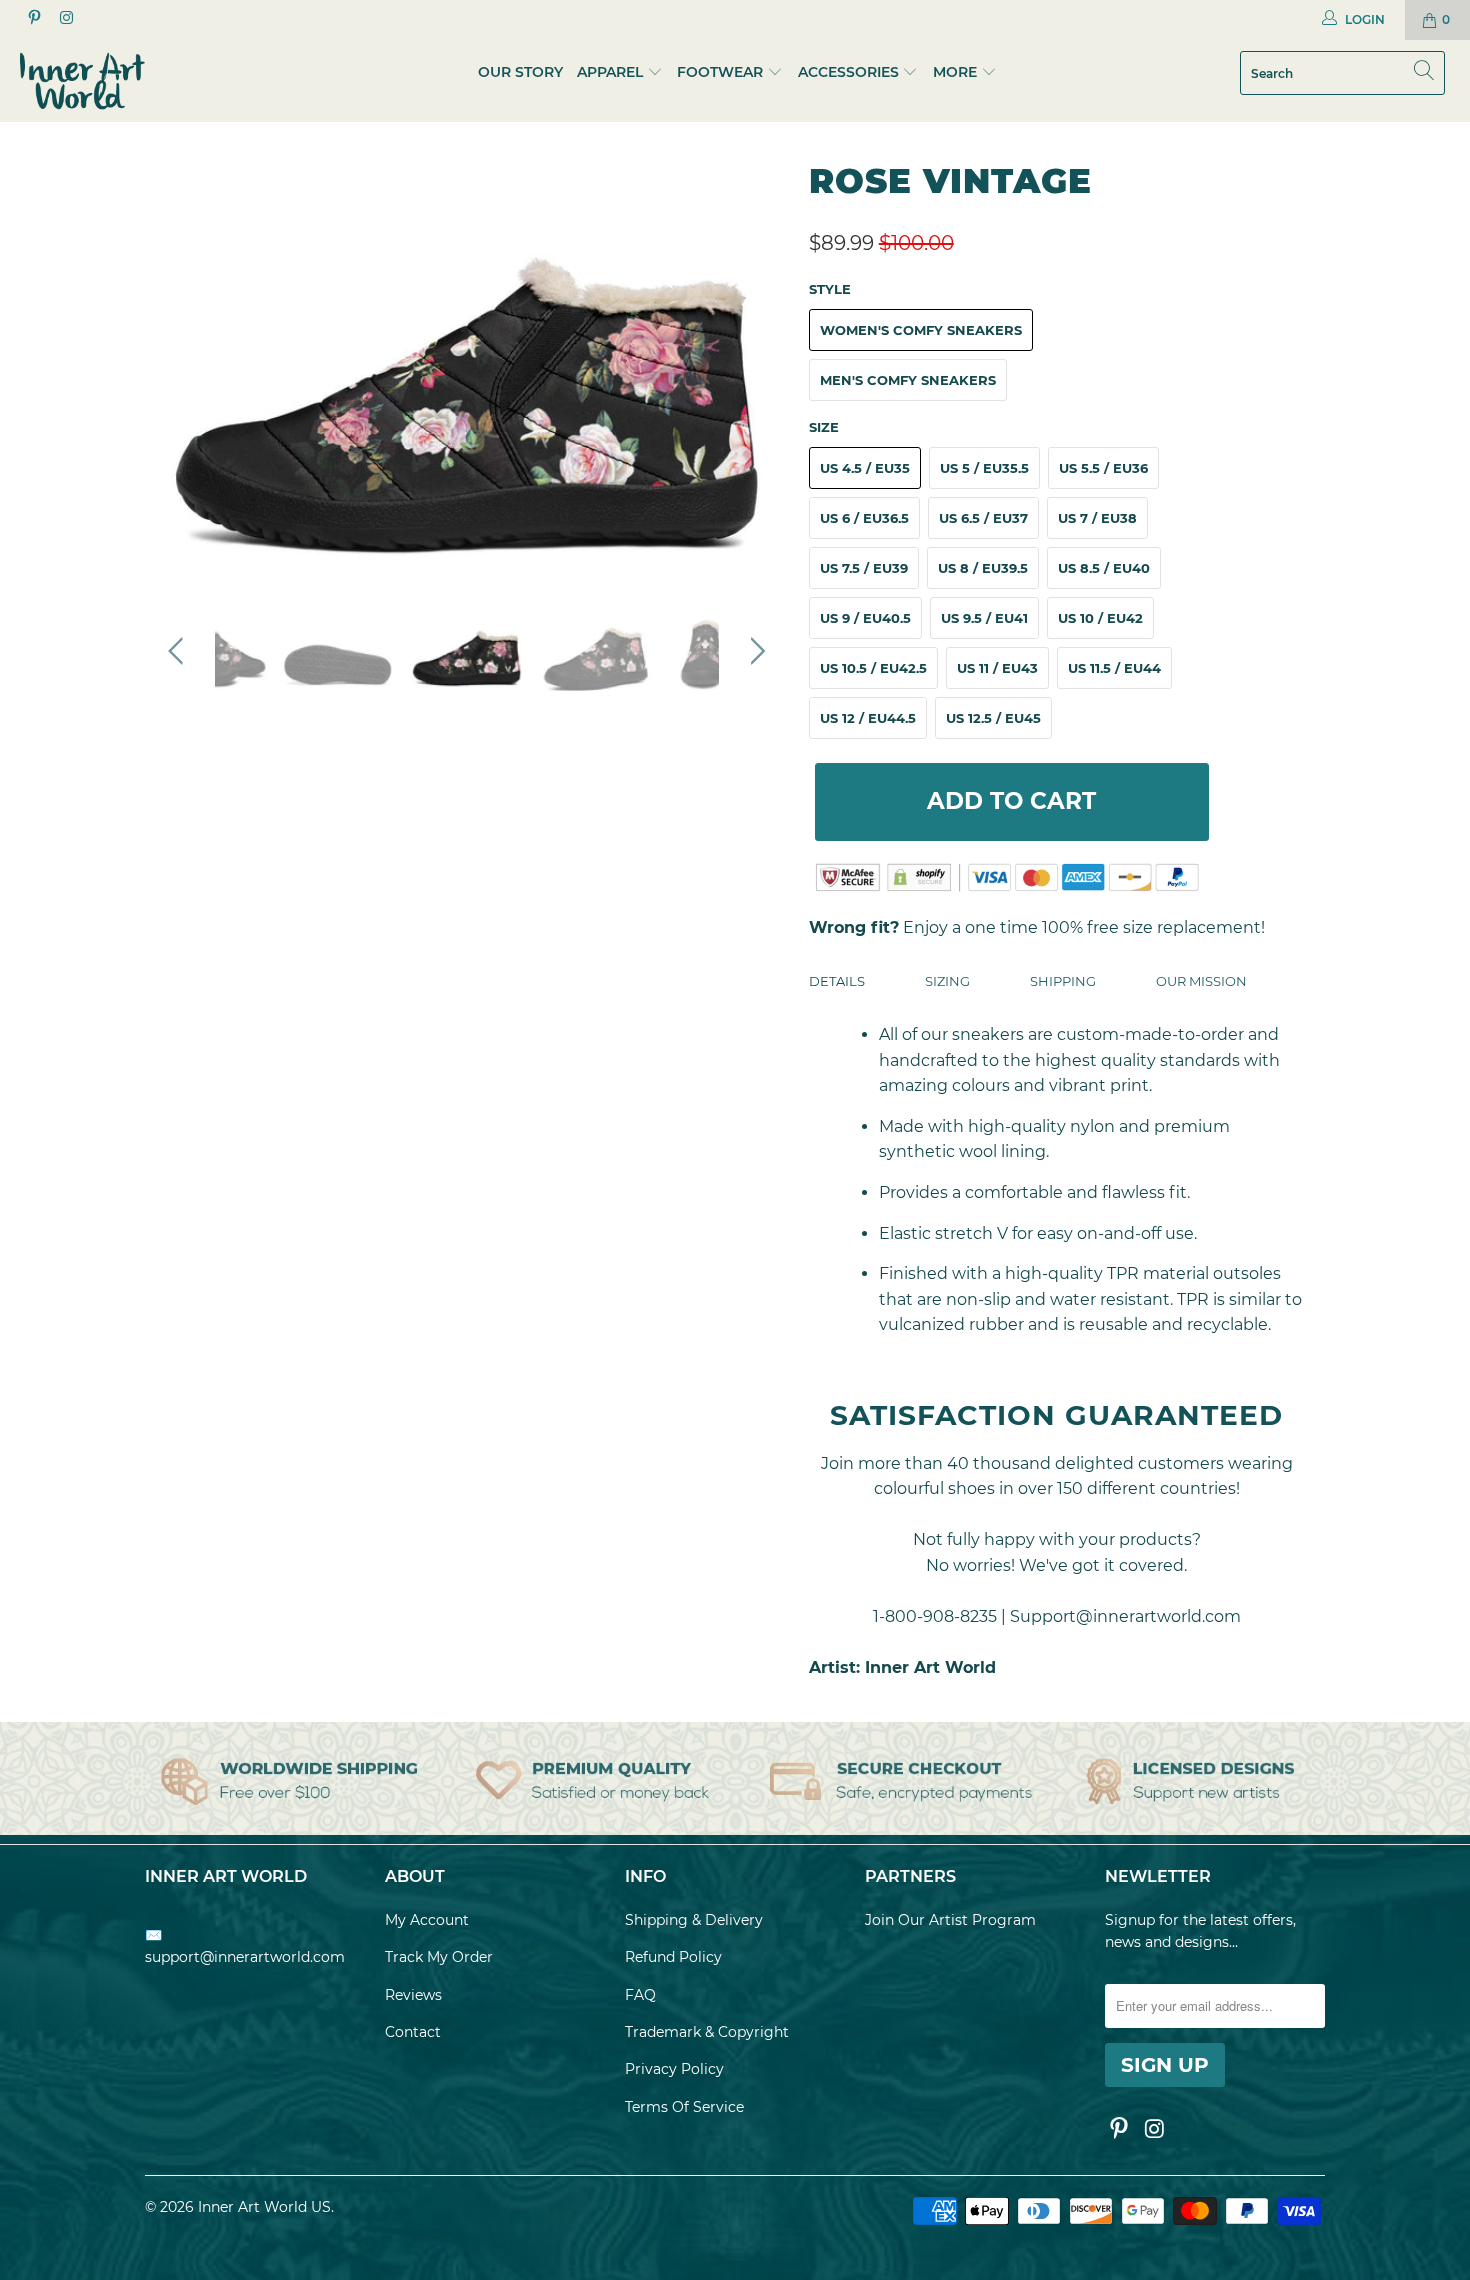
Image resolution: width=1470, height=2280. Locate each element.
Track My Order (439, 1957)
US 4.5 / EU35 (865, 468)
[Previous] (179, 366)
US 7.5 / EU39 (864, 568)
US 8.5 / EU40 (1104, 568)
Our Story (520, 72)
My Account (427, 1920)
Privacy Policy (674, 2069)
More (957, 72)
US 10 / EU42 (1100, 618)
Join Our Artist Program (950, 1920)
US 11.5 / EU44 (1114, 668)
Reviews (413, 1995)
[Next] (754, 366)
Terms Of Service (684, 2107)
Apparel (610, 72)
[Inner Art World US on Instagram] (64, 19)
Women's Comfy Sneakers (921, 330)
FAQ (640, 1995)
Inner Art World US (264, 2207)
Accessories (848, 72)
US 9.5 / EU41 (984, 618)
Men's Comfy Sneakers (908, 380)
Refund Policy (673, 1957)
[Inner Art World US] (127, 81)
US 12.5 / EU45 (993, 718)
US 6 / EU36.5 (864, 518)
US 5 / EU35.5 (984, 468)
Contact (413, 2032)
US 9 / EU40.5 (865, 618)
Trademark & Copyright (707, 2032)
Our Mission (1201, 981)
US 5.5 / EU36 (1103, 468)
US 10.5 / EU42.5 (873, 668)
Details (837, 981)
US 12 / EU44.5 (868, 718)
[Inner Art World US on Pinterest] (33, 19)
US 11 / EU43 (997, 668)
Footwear (720, 72)
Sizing (947, 981)
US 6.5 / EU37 (983, 518)
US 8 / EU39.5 (983, 568)
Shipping (1063, 981)
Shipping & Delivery (694, 1920)
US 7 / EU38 (1097, 518)
